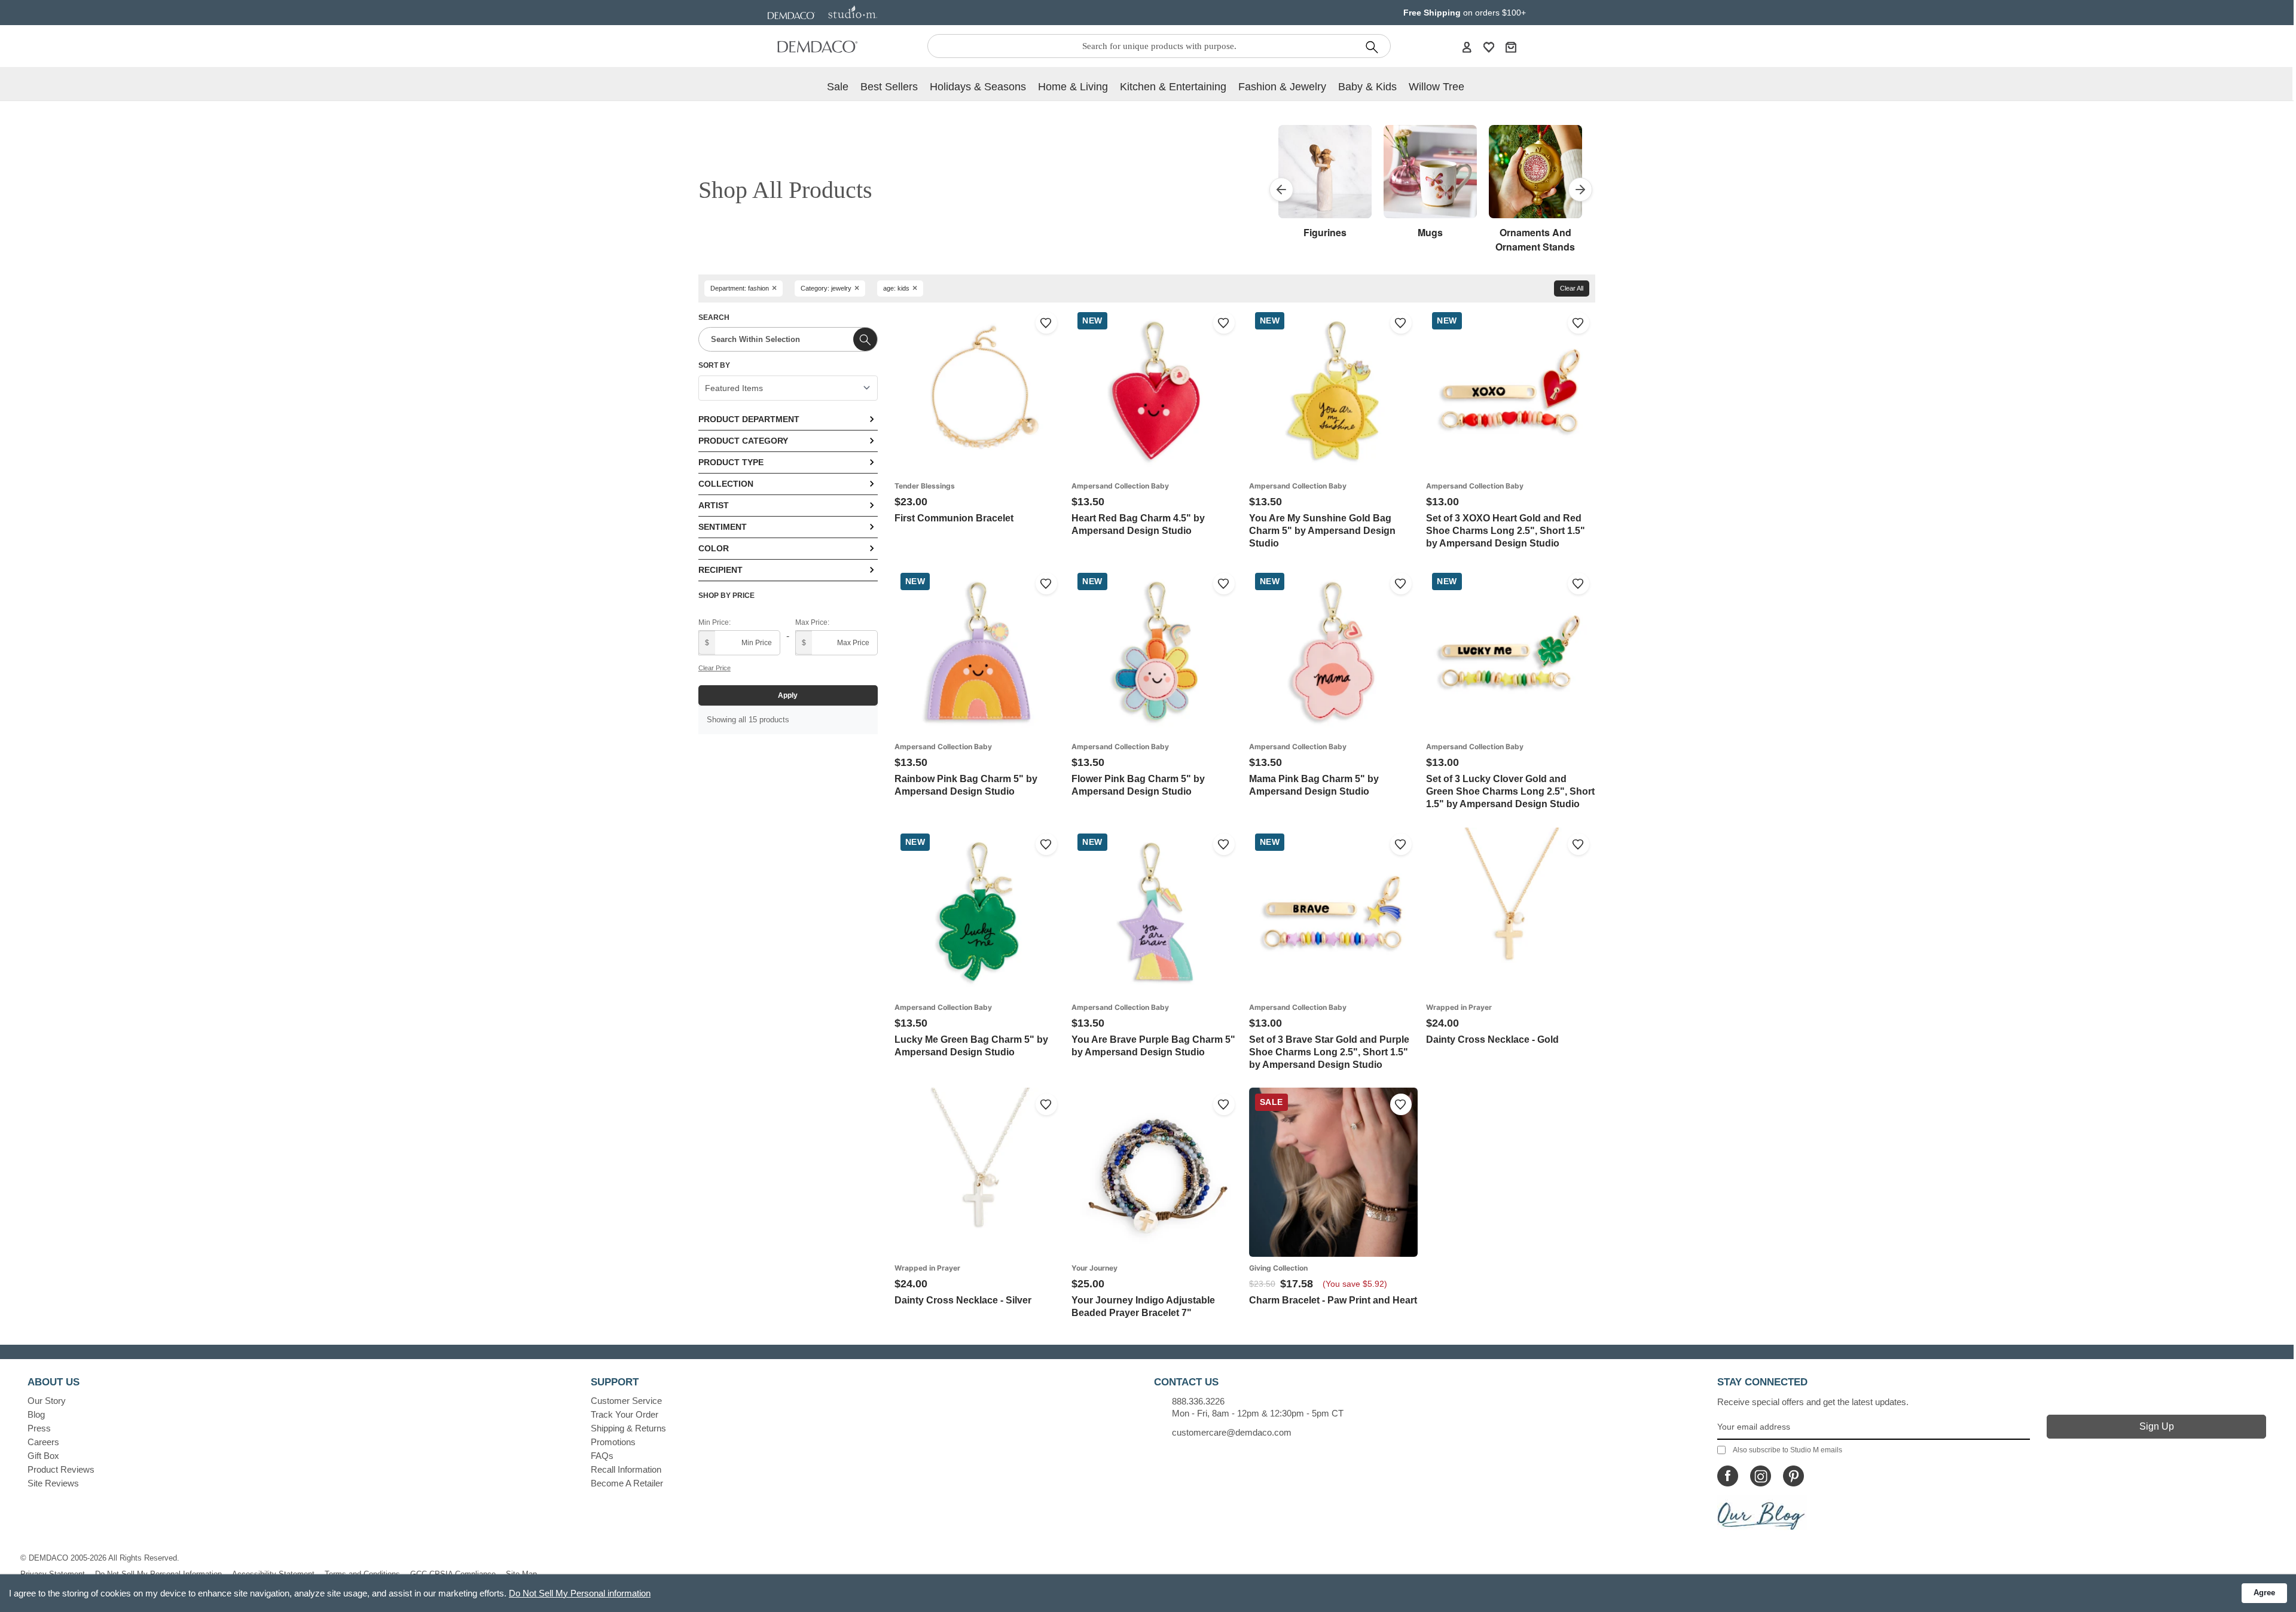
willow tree (1436, 87)
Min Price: (715, 622)
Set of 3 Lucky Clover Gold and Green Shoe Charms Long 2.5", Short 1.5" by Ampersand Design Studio (1510, 791)
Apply (788, 695)
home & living (1073, 87)
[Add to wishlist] (1046, 323)
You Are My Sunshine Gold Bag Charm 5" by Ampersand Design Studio (1322, 531)
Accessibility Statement (273, 1574)
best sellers (889, 87)
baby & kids (1367, 87)
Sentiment (723, 527)
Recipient (720, 570)
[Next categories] (1580, 190)
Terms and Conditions (362, 1574)
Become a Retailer (627, 1483)
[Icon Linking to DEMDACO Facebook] (1728, 1476)
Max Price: (812, 622)
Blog (36, 1414)
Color (714, 548)
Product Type (731, 462)
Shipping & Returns (628, 1428)
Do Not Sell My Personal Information (158, 1574)
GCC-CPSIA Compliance (453, 1574)
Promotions (613, 1442)
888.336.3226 (1198, 1401)
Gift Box (43, 1456)
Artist (714, 505)
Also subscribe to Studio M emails (1787, 1450)
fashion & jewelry (1282, 87)
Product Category (743, 441)
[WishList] (1489, 47)
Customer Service (626, 1401)
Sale (838, 87)
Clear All (1572, 288)
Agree (2264, 1593)
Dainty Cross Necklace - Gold (1492, 1039)
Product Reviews (61, 1469)
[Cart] (1511, 47)
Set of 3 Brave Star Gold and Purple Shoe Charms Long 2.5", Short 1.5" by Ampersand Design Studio (1329, 1052)
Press (39, 1428)
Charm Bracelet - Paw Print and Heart (1333, 1300)
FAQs (602, 1456)
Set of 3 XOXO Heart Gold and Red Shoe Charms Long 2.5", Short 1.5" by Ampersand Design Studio (1506, 531)
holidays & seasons (978, 87)
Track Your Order (625, 1414)
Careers (43, 1442)
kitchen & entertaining (1173, 87)
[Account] (1467, 47)
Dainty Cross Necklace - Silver (963, 1300)
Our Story (47, 1401)
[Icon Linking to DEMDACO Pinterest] (1793, 1476)
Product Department (749, 419)
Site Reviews (53, 1483)
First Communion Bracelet (954, 518)
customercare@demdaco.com (1232, 1432)
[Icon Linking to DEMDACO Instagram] (1761, 1476)
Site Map (521, 1574)
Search (714, 317)
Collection (726, 484)
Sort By (714, 365)
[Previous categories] (1281, 190)
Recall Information (626, 1469)
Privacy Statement (53, 1574)
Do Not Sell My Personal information (580, 1593)
